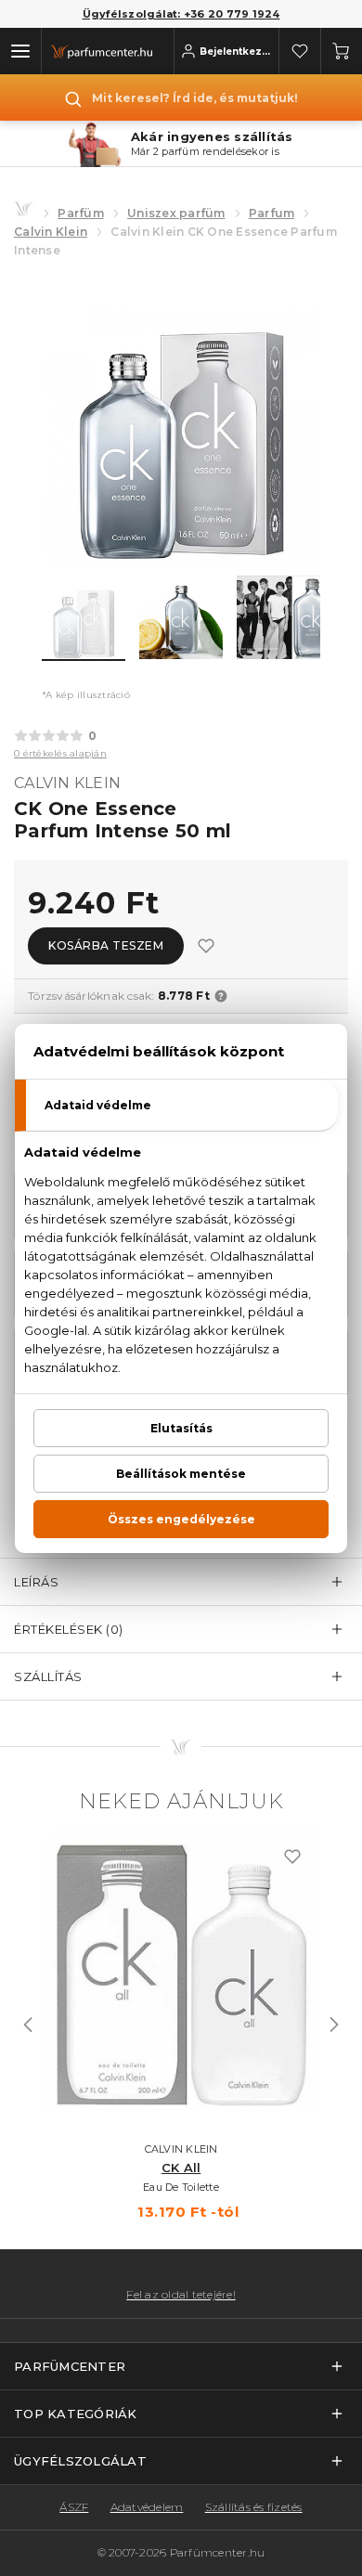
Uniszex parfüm (176, 213)
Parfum (272, 213)
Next (334, 2025)
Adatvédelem (147, 2507)
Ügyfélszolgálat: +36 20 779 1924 (181, 14)
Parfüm (81, 213)
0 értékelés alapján (60, 753)
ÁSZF (74, 2507)
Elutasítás (181, 1428)
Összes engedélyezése (181, 1519)
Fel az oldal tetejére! (181, 2295)
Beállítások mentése (181, 1474)
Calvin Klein (51, 232)
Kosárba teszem (106, 945)
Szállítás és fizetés (254, 2507)
